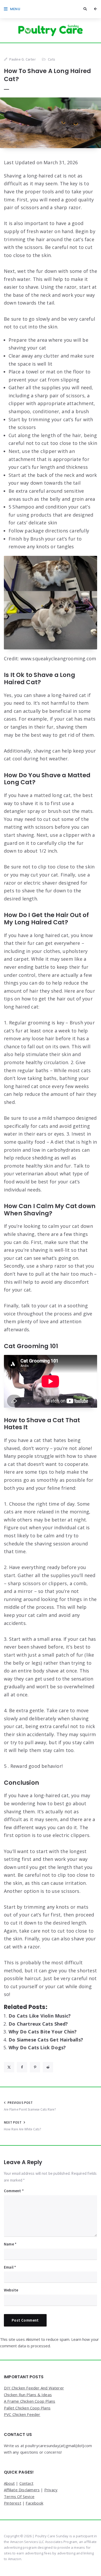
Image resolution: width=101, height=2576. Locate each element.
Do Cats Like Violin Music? (40, 2016)
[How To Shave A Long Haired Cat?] (51, 123)
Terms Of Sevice (19, 2496)
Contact (26, 2483)
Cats (52, 59)
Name (10, 2244)
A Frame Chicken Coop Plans (30, 2401)
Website (11, 2290)
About (9, 2483)
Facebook (34, 2503)
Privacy (51, 2490)
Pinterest (13, 2503)
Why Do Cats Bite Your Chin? (43, 2032)
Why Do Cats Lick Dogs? (37, 2047)
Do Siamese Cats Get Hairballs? (46, 2040)
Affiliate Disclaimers (22, 2490)
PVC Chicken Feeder (22, 2414)
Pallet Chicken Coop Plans (27, 2408)
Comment (14, 2191)
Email (10, 2267)
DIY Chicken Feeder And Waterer (34, 2388)
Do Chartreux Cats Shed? (38, 2024)
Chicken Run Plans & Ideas (28, 2395)
